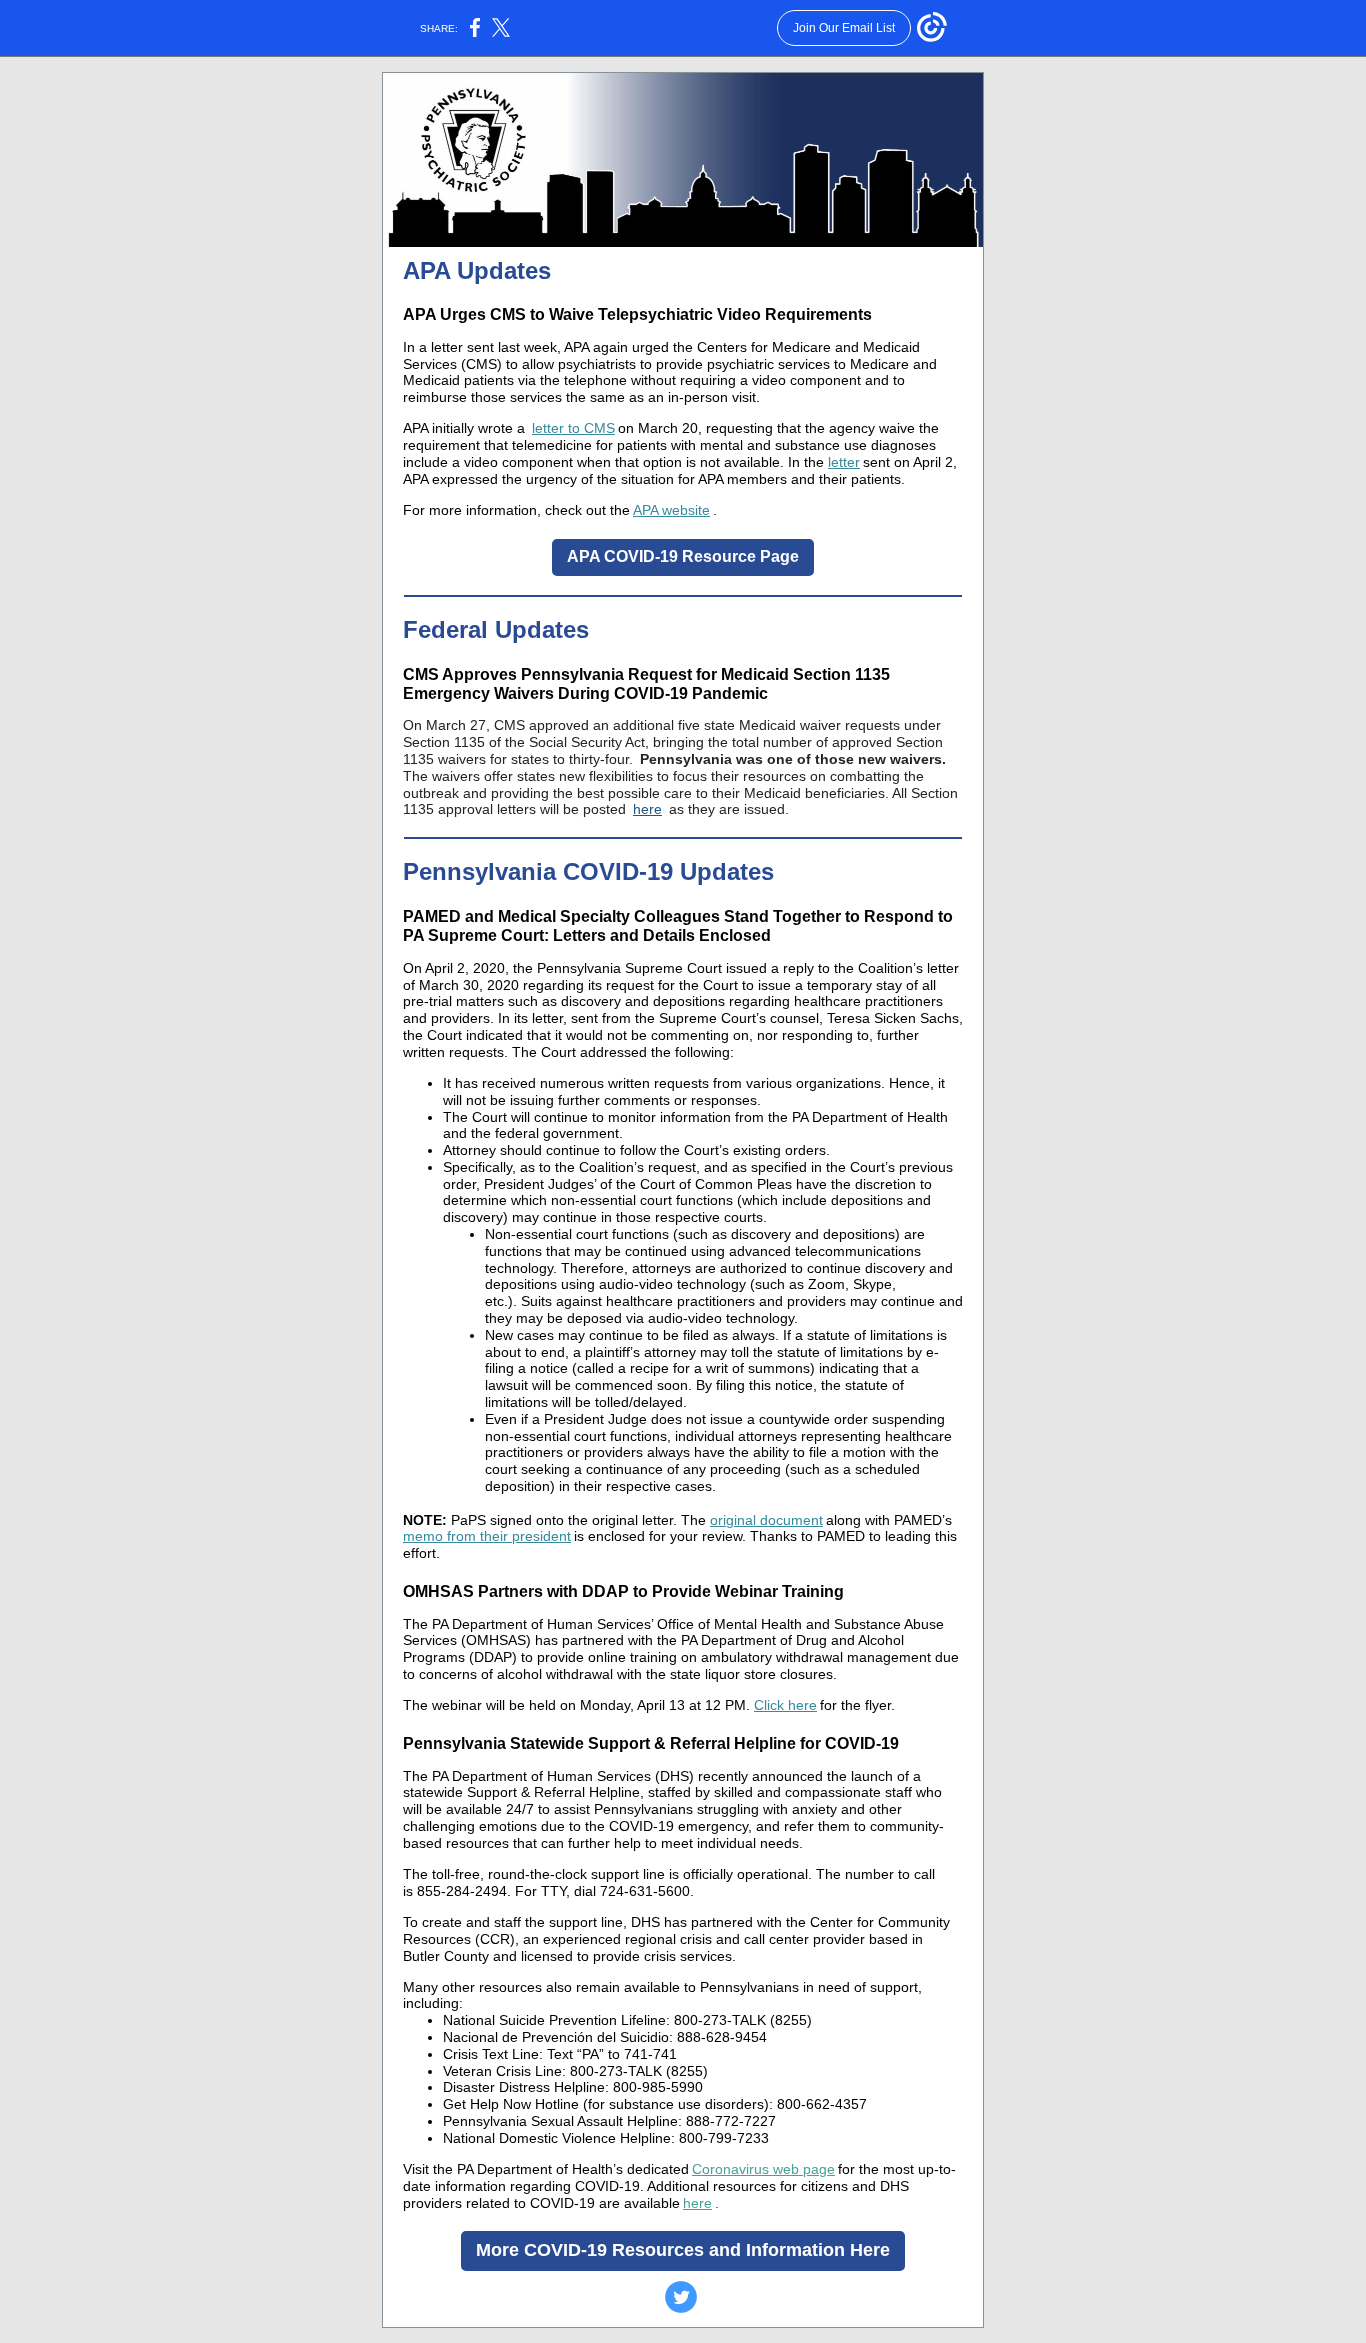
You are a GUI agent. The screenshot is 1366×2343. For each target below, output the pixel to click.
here (647, 809)
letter (844, 462)
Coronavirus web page (763, 2169)
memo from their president (487, 1536)
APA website (671, 510)
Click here (785, 1705)
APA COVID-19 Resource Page (683, 556)
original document (766, 1520)
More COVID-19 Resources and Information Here (683, 2250)
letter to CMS (573, 428)
